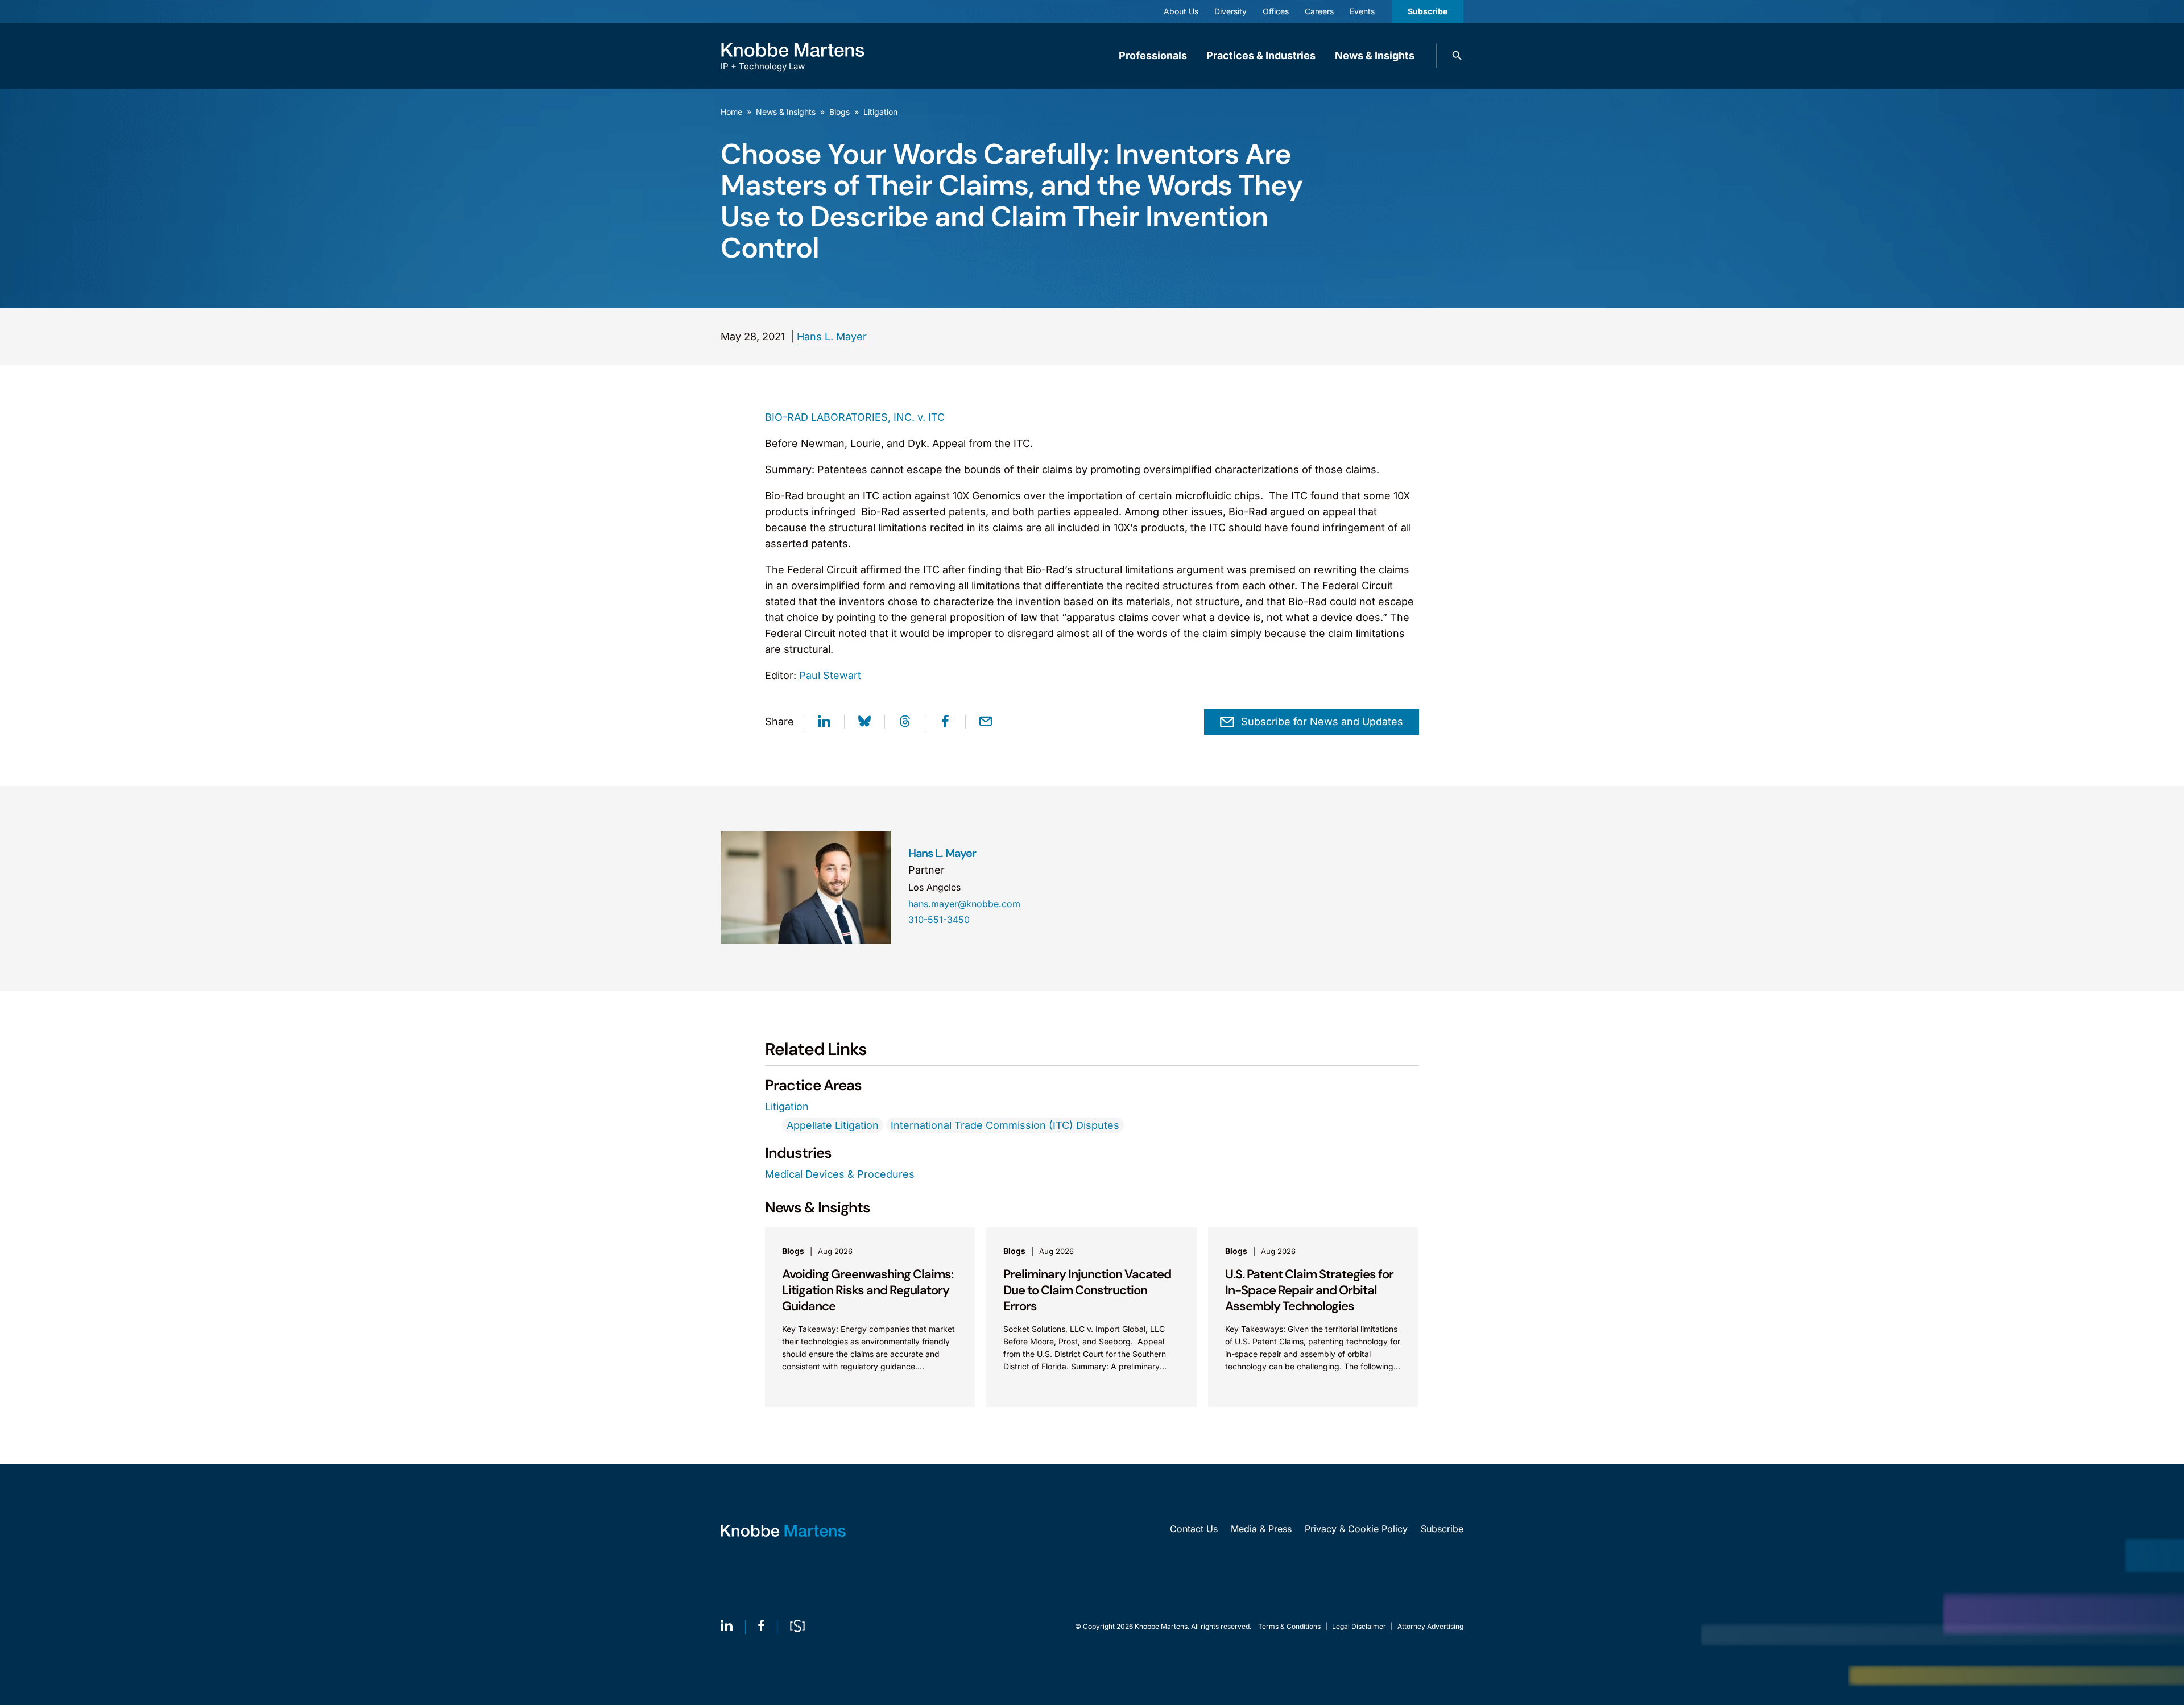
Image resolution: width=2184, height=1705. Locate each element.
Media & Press (1261, 1529)
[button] (1457, 56)
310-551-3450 (939, 920)
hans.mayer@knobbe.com (964, 904)
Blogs (839, 112)
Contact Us (1194, 1529)
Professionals (1153, 55)
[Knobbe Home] (783, 1531)
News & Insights (1375, 55)
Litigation (880, 112)
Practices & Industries (1261, 55)
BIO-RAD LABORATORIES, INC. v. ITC (855, 417)
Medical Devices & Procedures (840, 1174)
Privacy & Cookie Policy (1356, 1529)
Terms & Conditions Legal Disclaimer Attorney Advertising (1361, 1626)
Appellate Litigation (833, 1125)
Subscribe (1428, 11)
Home (731, 112)
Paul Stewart (830, 675)
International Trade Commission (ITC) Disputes (1005, 1125)
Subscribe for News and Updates (1322, 721)
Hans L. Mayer (832, 336)
